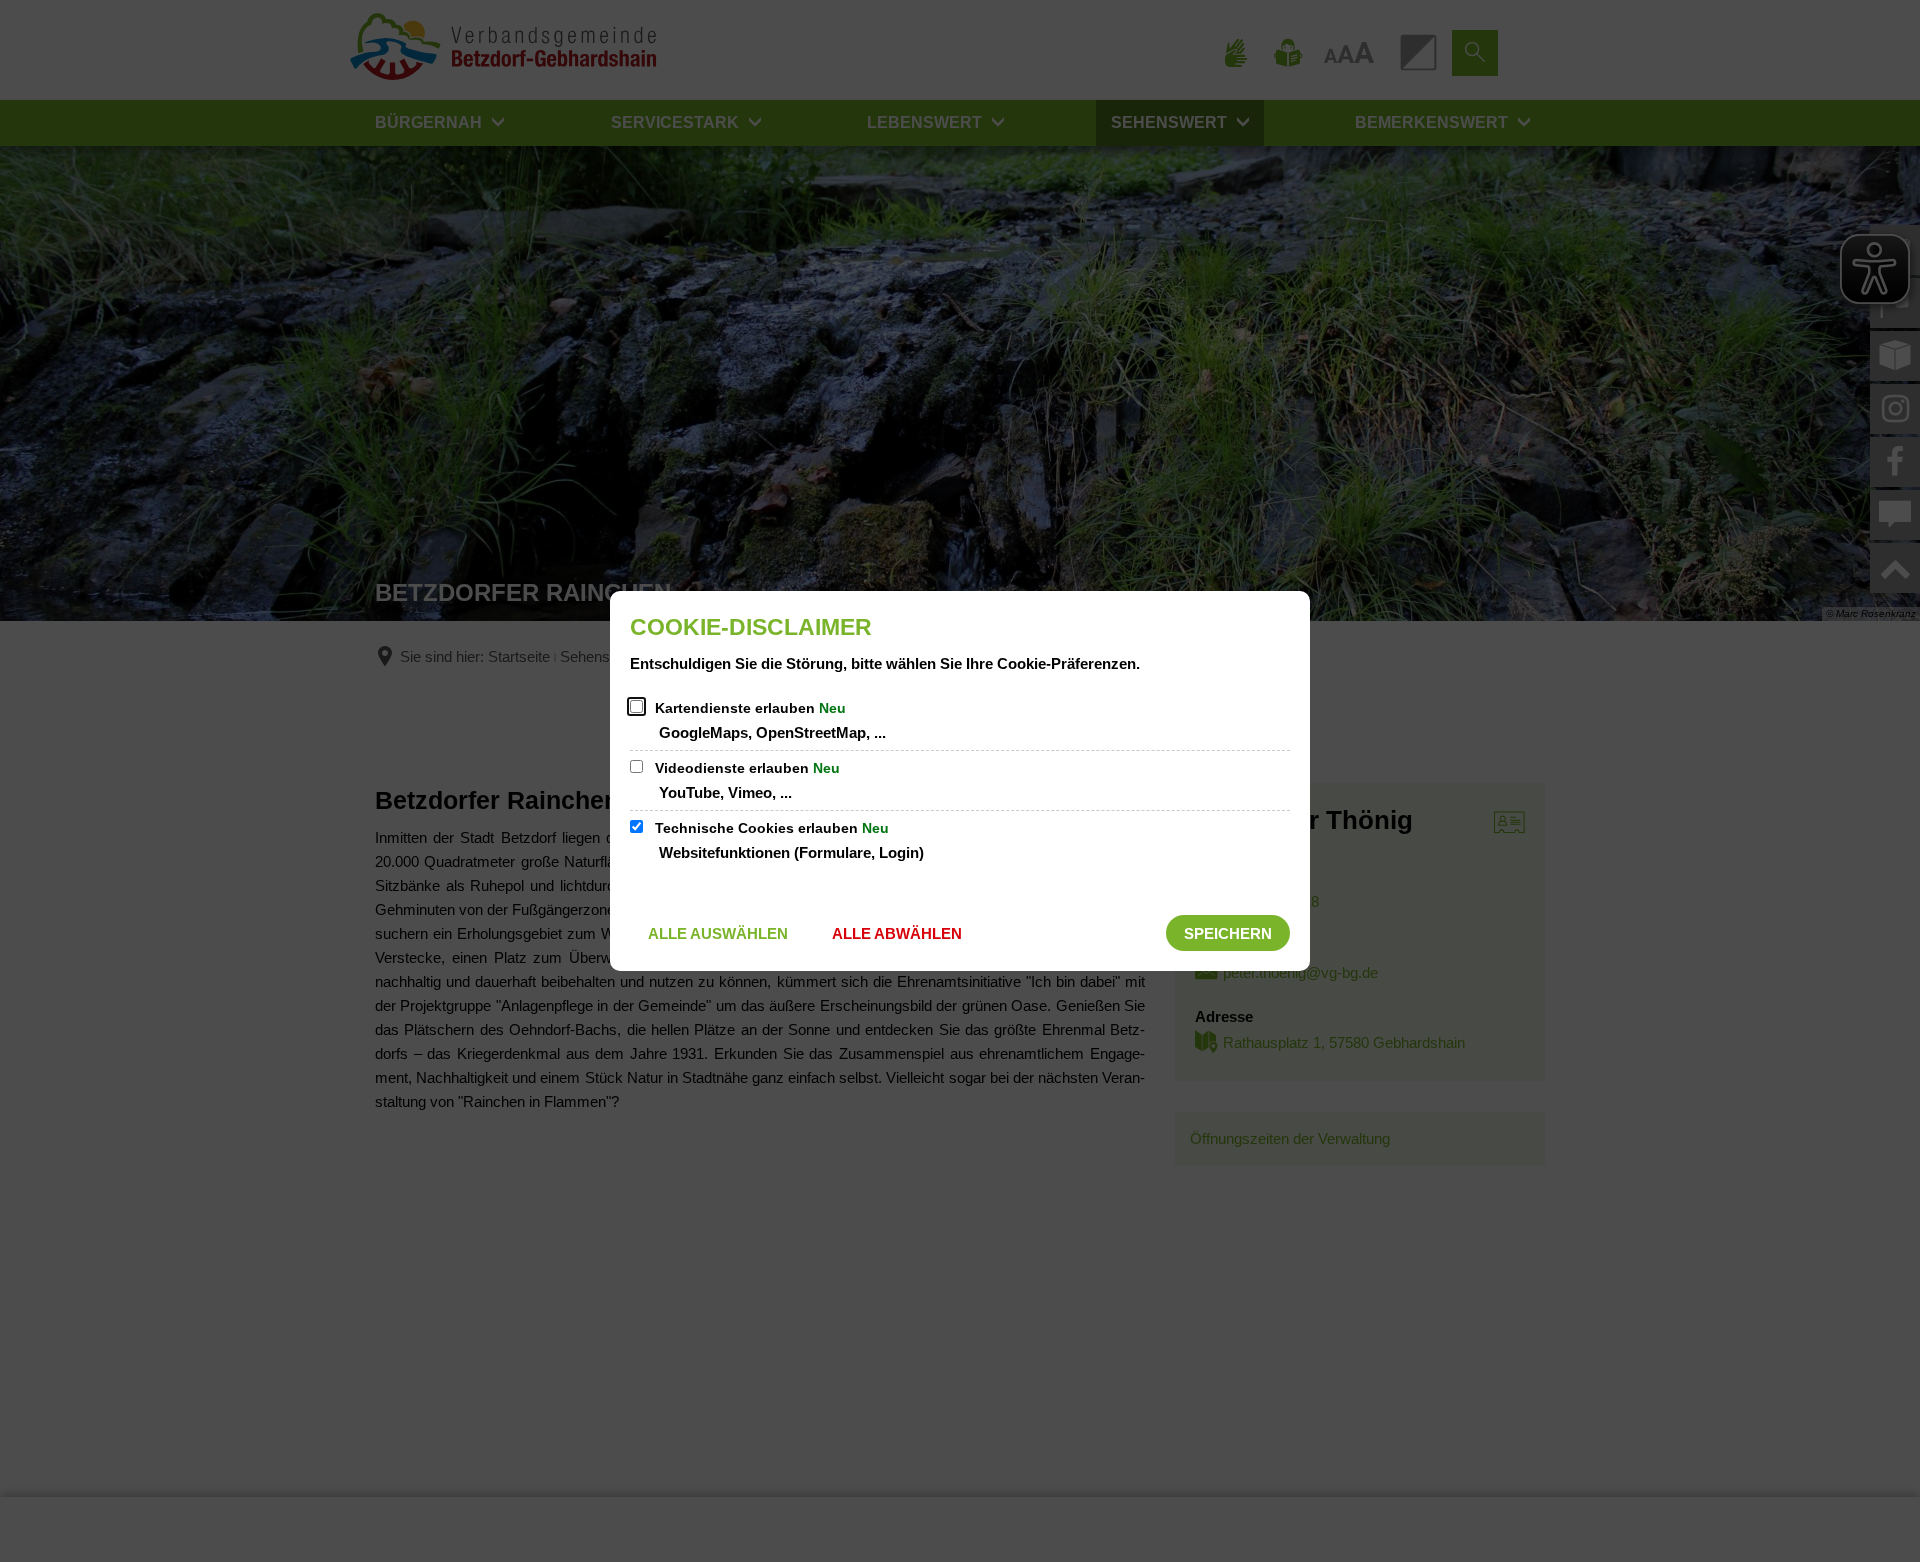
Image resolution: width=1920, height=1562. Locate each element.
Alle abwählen (897, 933)
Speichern (1228, 933)
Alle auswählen (718, 933)
